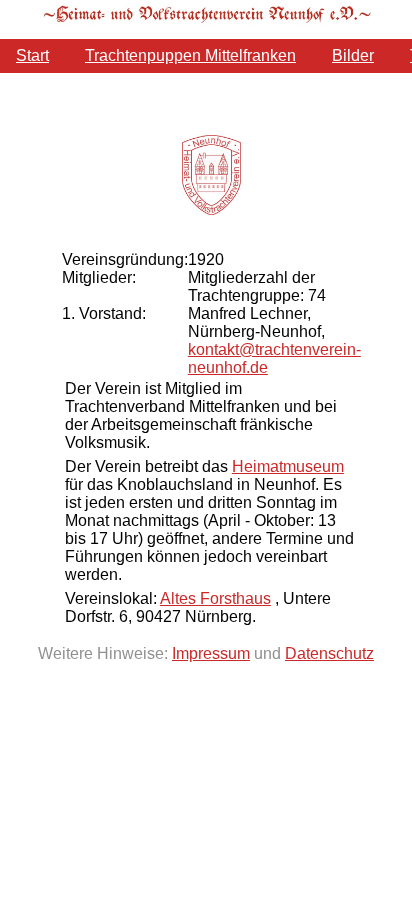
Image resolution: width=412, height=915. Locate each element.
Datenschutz (329, 653)
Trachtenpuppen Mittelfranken (190, 55)
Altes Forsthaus (215, 598)
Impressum (211, 653)
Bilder (353, 55)
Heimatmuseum (288, 466)
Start (32, 55)
